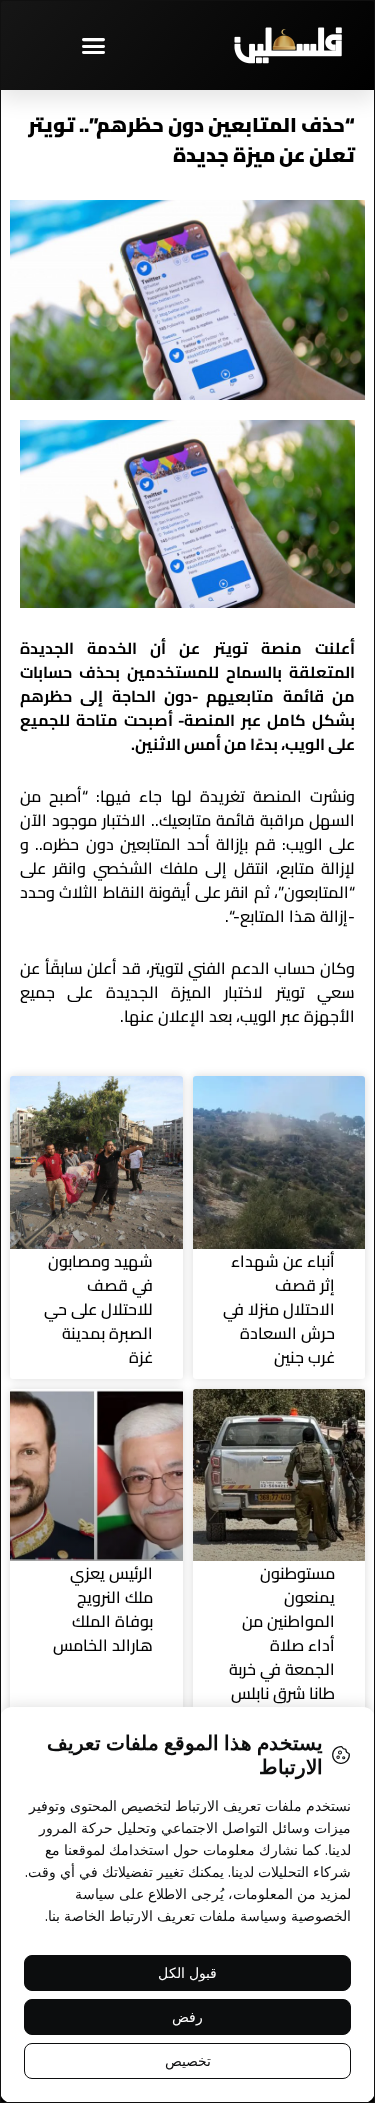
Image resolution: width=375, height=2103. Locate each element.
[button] (94, 45)
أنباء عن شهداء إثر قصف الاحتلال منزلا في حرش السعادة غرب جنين (279, 1309)
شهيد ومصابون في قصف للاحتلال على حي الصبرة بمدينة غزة (98, 1309)
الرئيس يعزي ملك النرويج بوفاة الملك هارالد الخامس (103, 1609)
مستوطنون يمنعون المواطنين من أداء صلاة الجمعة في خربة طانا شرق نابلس (282, 1633)
